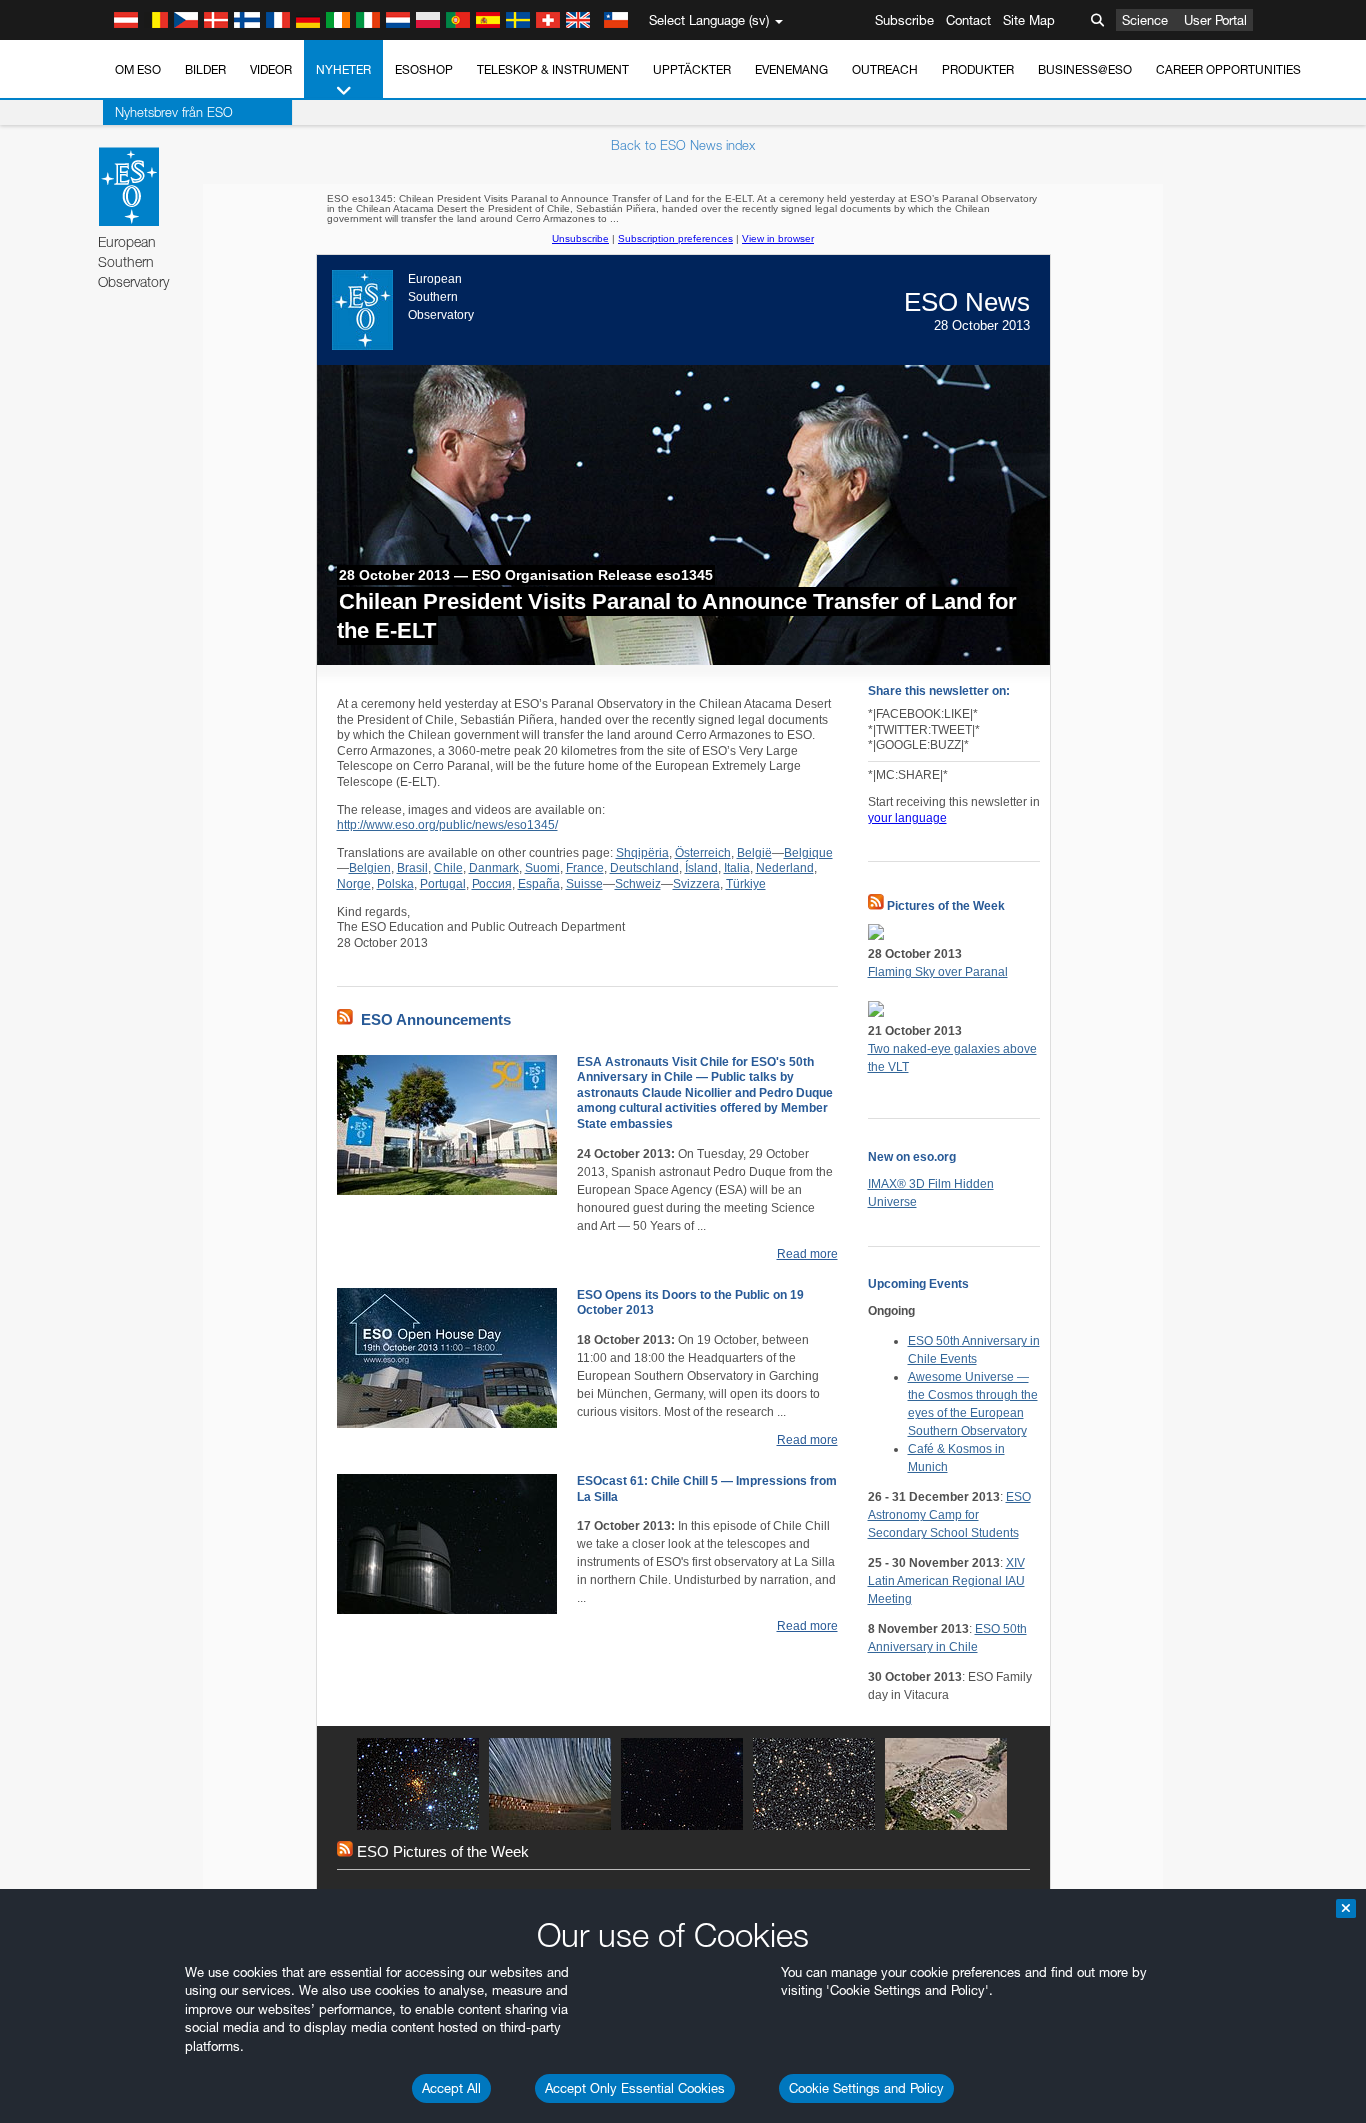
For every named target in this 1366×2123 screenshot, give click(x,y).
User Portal (1215, 20)
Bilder (205, 69)
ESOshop (424, 69)
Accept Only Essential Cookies (635, 2088)
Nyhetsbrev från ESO (174, 112)
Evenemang (791, 69)
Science (1145, 20)
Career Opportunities (1228, 69)
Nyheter (343, 69)
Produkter (978, 69)
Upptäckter (692, 69)
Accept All (451, 2088)
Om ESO (138, 69)
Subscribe (904, 20)
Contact (968, 20)
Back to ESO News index (683, 145)
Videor (271, 69)
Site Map (1029, 20)
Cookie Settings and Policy (866, 2088)
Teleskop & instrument (553, 69)
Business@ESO (1085, 69)
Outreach (885, 69)
